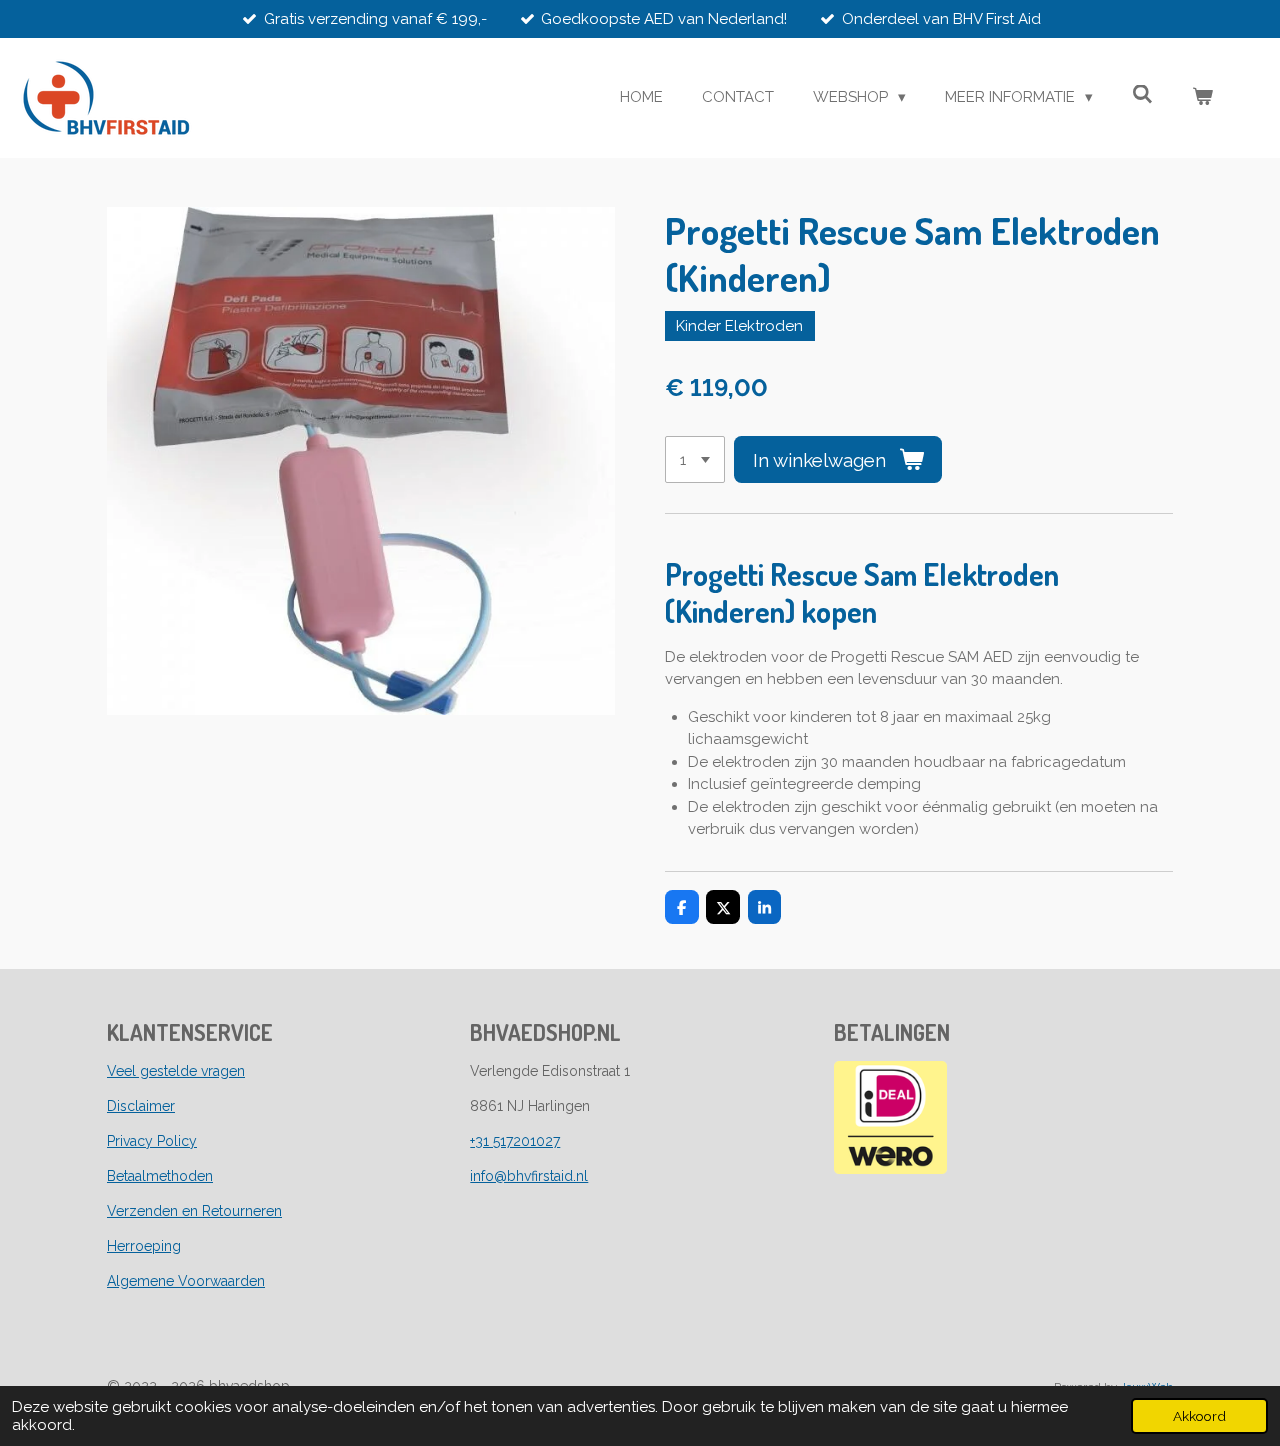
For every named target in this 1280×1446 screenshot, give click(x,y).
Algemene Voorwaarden (186, 1281)
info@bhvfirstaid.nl (529, 1176)
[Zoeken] (1142, 95)
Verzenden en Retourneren (194, 1211)
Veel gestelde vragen (176, 1071)
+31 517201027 (515, 1141)
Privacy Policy (152, 1141)
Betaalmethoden (160, 1176)
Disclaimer (141, 1106)
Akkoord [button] (1199, 1416)
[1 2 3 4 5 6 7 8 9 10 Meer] (695, 459)
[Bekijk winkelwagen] (1202, 97)
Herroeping (144, 1246)
